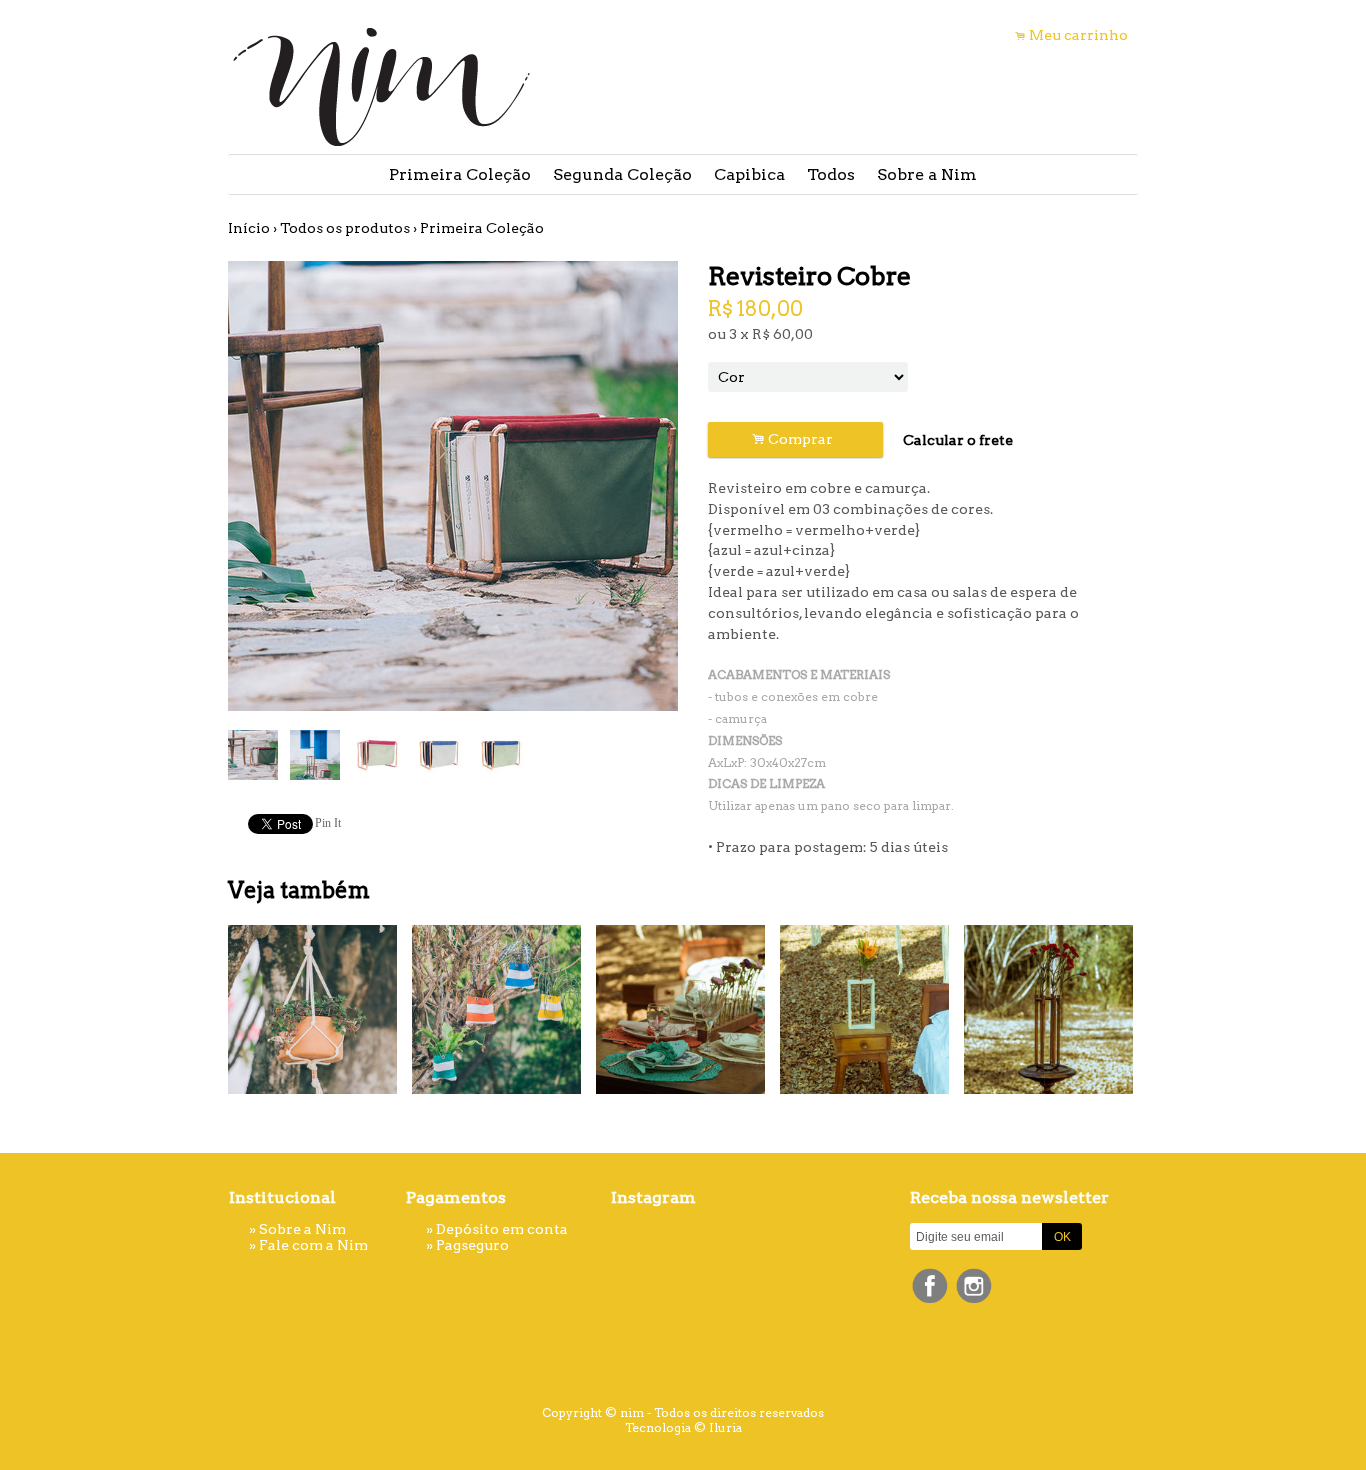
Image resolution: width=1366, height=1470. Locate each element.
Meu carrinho (1078, 35)
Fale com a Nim (313, 1245)
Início (249, 228)
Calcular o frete (958, 440)
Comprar (795, 439)
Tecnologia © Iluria (683, 1427)
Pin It (328, 823)
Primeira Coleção (460, 174)
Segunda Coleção (622, 174)
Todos (831, 174)
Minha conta (929, 35)
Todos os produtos (345, 228)
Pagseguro (472, 1245)
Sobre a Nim (927, 174)
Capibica (749, 174)
